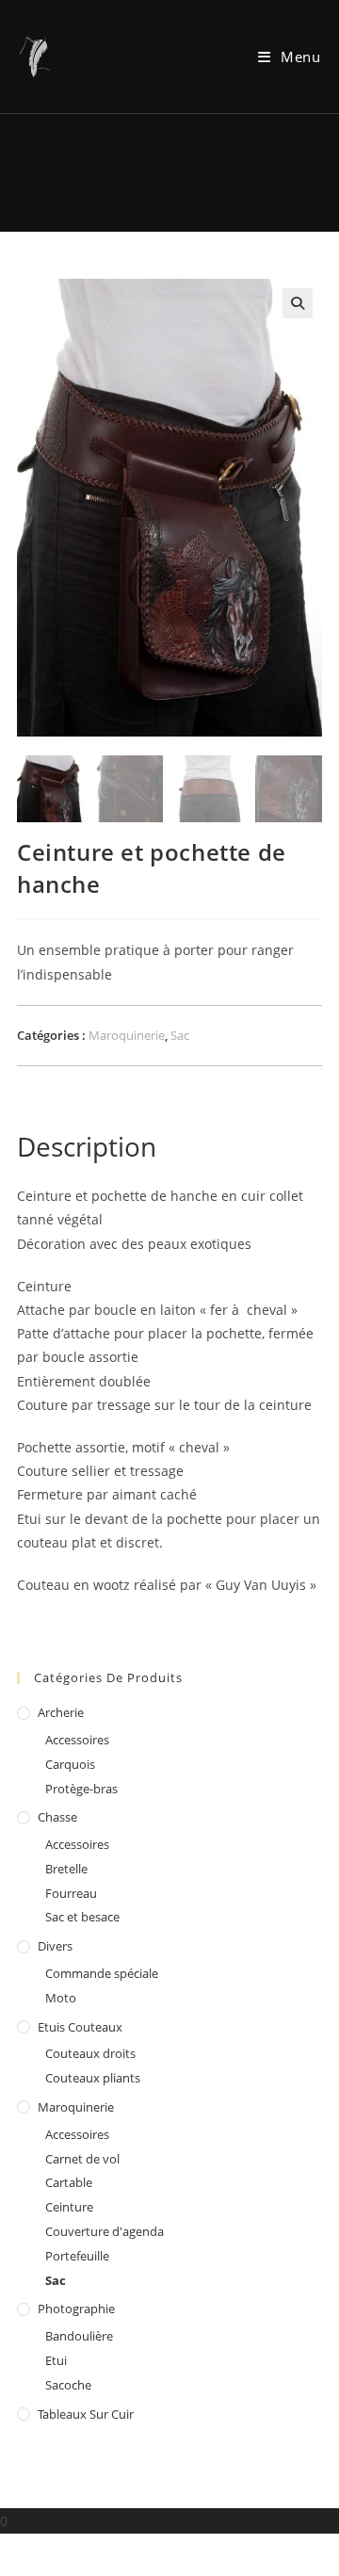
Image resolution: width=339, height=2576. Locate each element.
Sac (180, 1035)
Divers (55, 1946)
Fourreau (71, 1893)
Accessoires (77, 1740)
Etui (56, 2360)
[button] (298, 303)
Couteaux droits (90, 2053)
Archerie (61, 1712)
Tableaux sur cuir (86, 2414)
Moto (61, 1998)
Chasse (57, 1817)
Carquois (70, 1764)
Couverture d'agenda (105, 2231)
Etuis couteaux (80, 2027)
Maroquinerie (127, 1035)
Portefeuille (77, 2256)
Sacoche (68, 2385)
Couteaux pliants (93, 2078)
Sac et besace (82, 1917)
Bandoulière (79, 2336)
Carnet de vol (82, 2159)
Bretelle (66, 1869)
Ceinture (69, 2207)
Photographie (76, 2309)
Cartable (69, 2182)
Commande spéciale (102, 1973)
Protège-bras (81, 1789)
